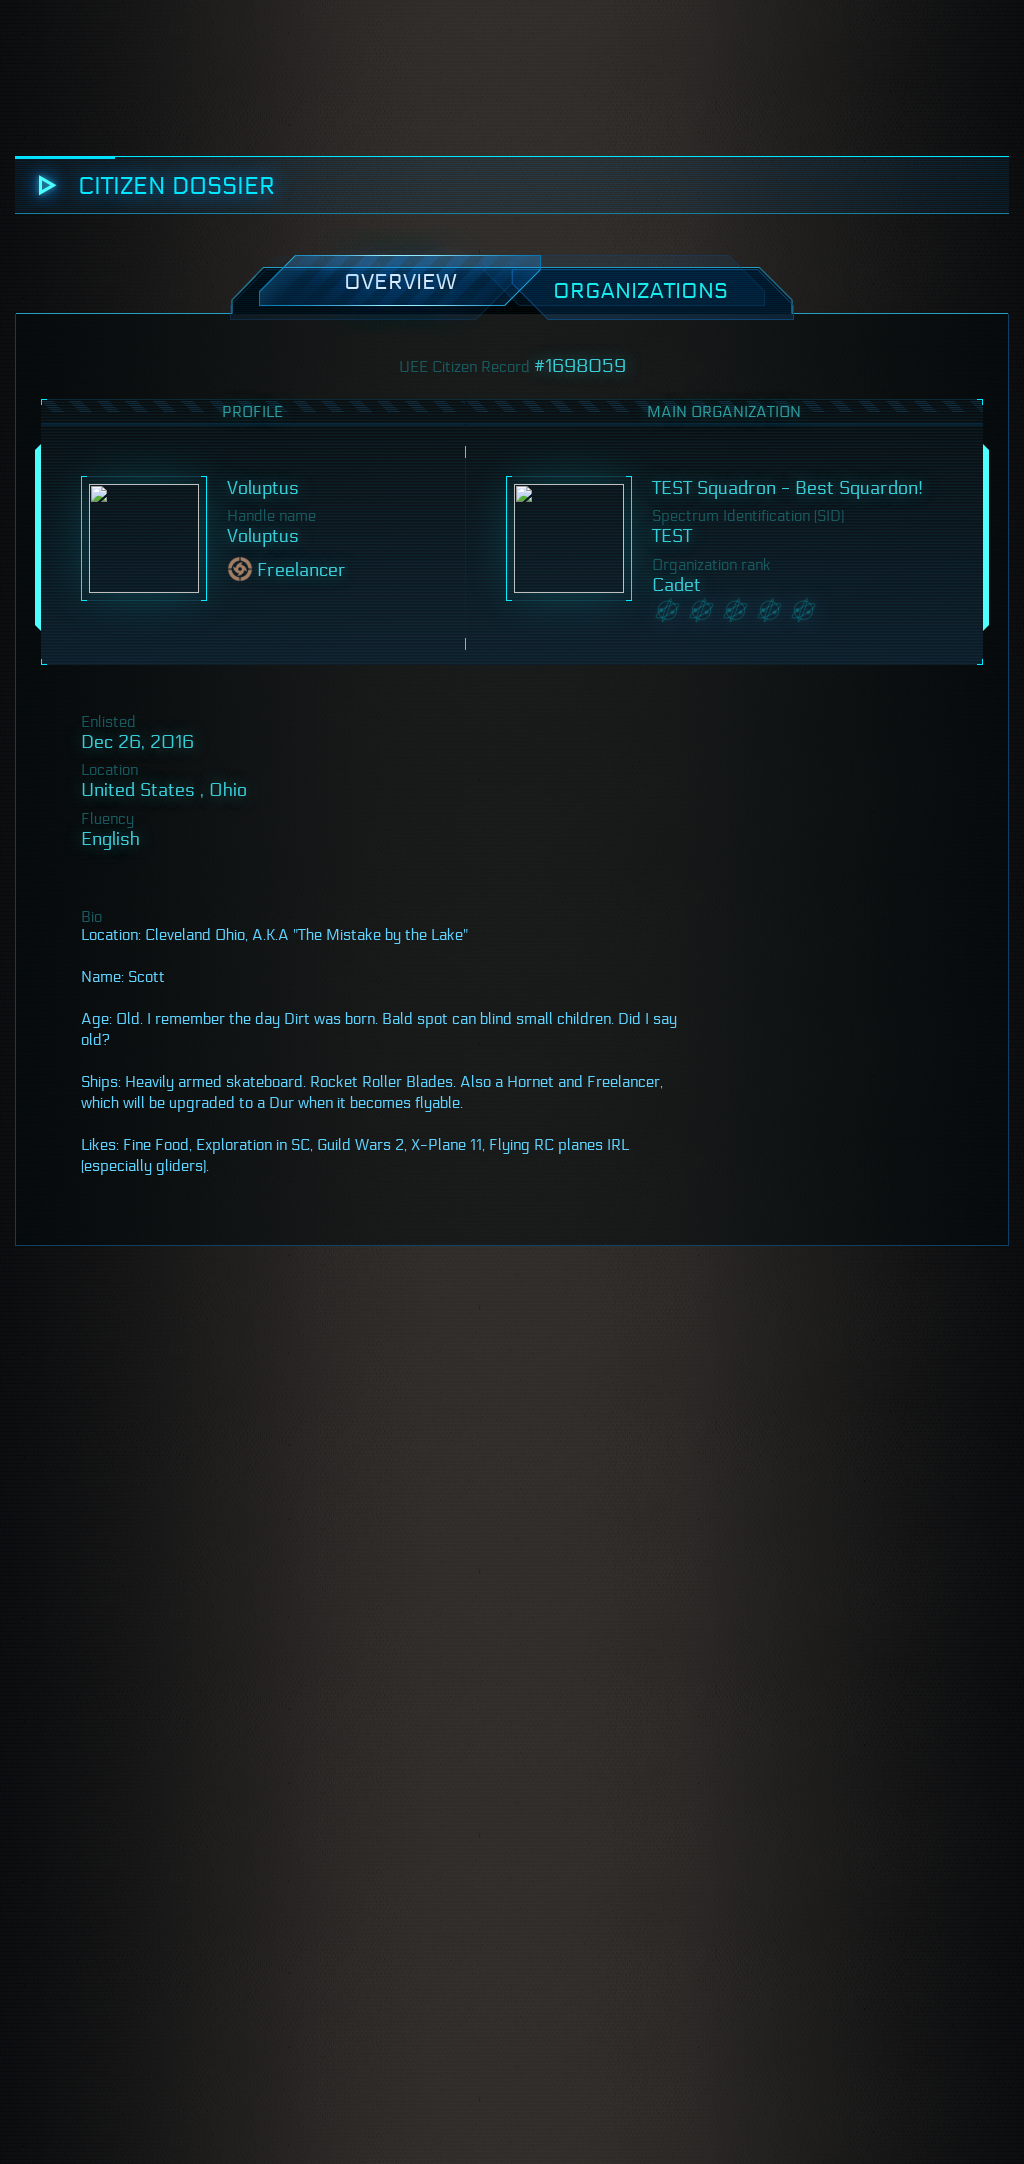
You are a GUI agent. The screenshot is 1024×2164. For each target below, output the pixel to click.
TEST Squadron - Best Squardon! (787, 488)
